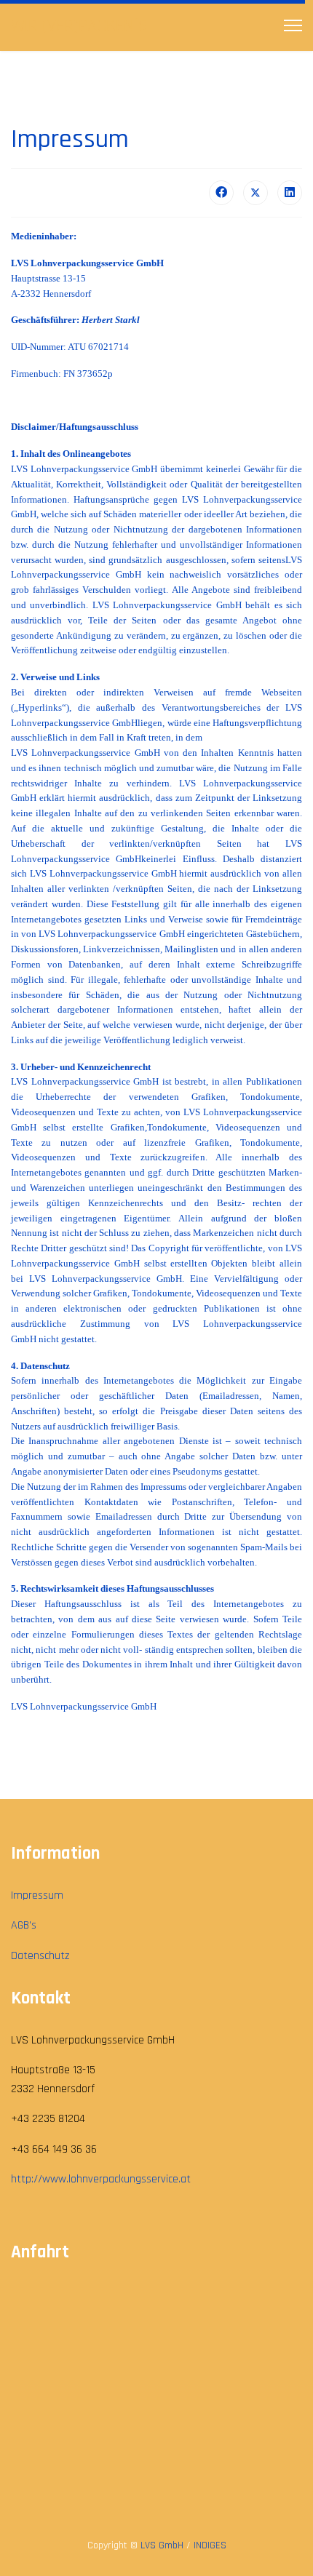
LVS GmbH (162, 2545)
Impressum (37, 1895)
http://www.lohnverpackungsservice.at (101, 2179)
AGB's (24, 1925)
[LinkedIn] (290, 193)
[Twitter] (255, 193)
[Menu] (293, 25)
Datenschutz (40, 1956)
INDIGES (210, 2545)
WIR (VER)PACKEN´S (79, 25)
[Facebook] (221, 193)
